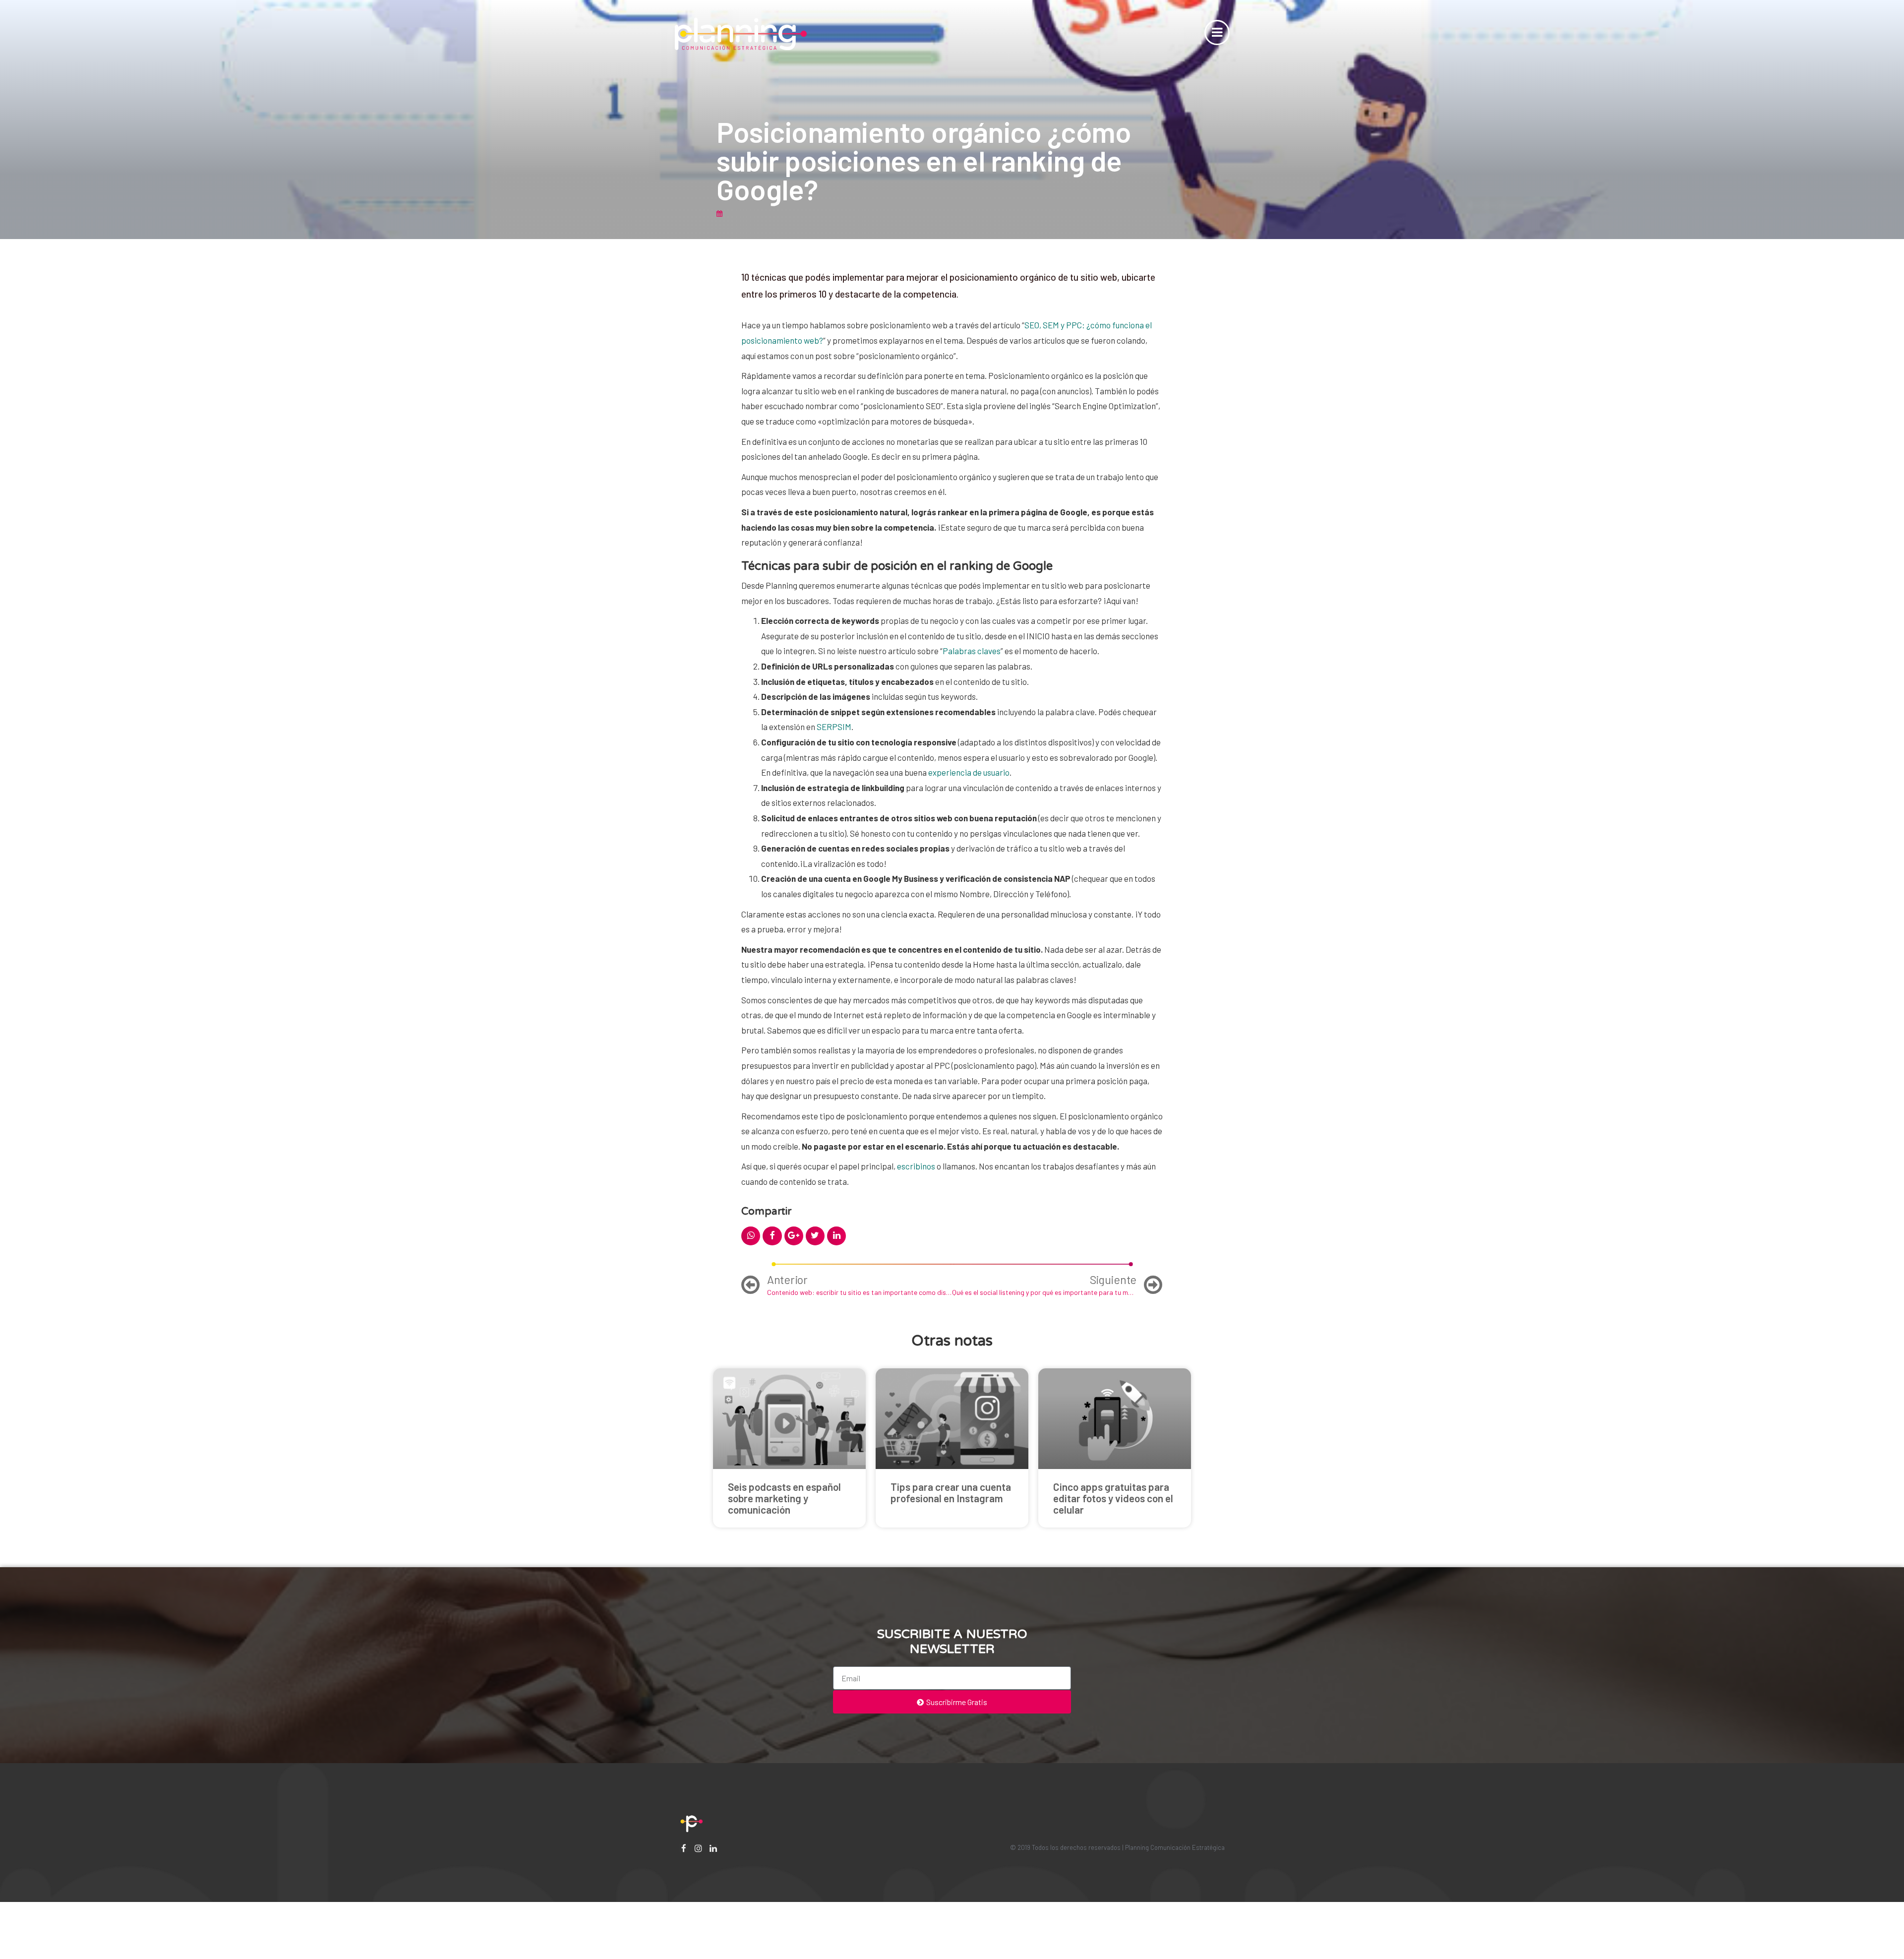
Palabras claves (972, 651)
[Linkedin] (713, 1848)
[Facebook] (684, 1848)
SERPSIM (834, 727)
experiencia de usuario (969, 772)
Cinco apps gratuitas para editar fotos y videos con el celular (1113, 1498)
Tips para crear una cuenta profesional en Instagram (951, 1492)
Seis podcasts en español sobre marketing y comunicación (784, 1498)
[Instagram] (698, 1848)
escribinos (916, 1166)
